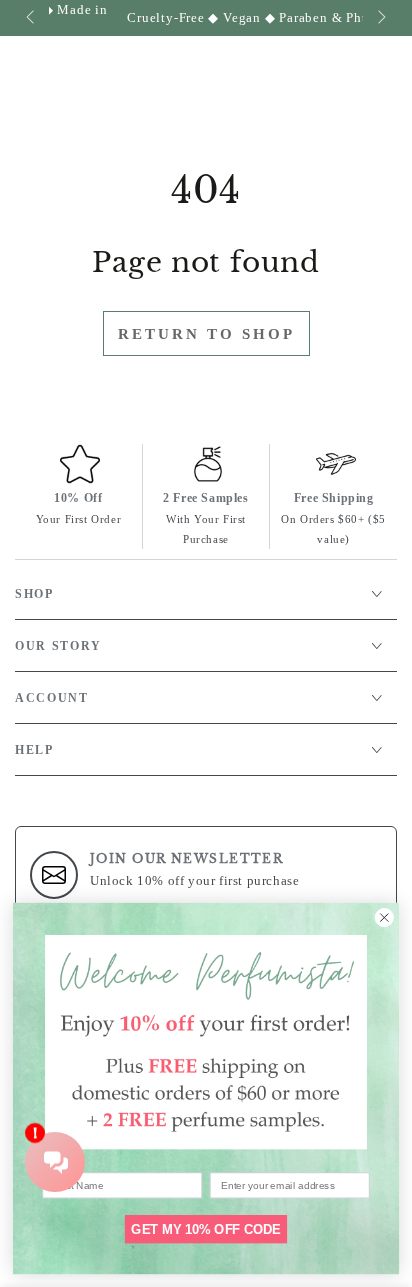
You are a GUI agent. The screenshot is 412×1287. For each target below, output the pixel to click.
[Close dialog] (384, 917)
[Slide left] (32, 18)
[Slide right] (380, 18)
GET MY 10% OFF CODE (205, 1229)
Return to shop (206, 334)
